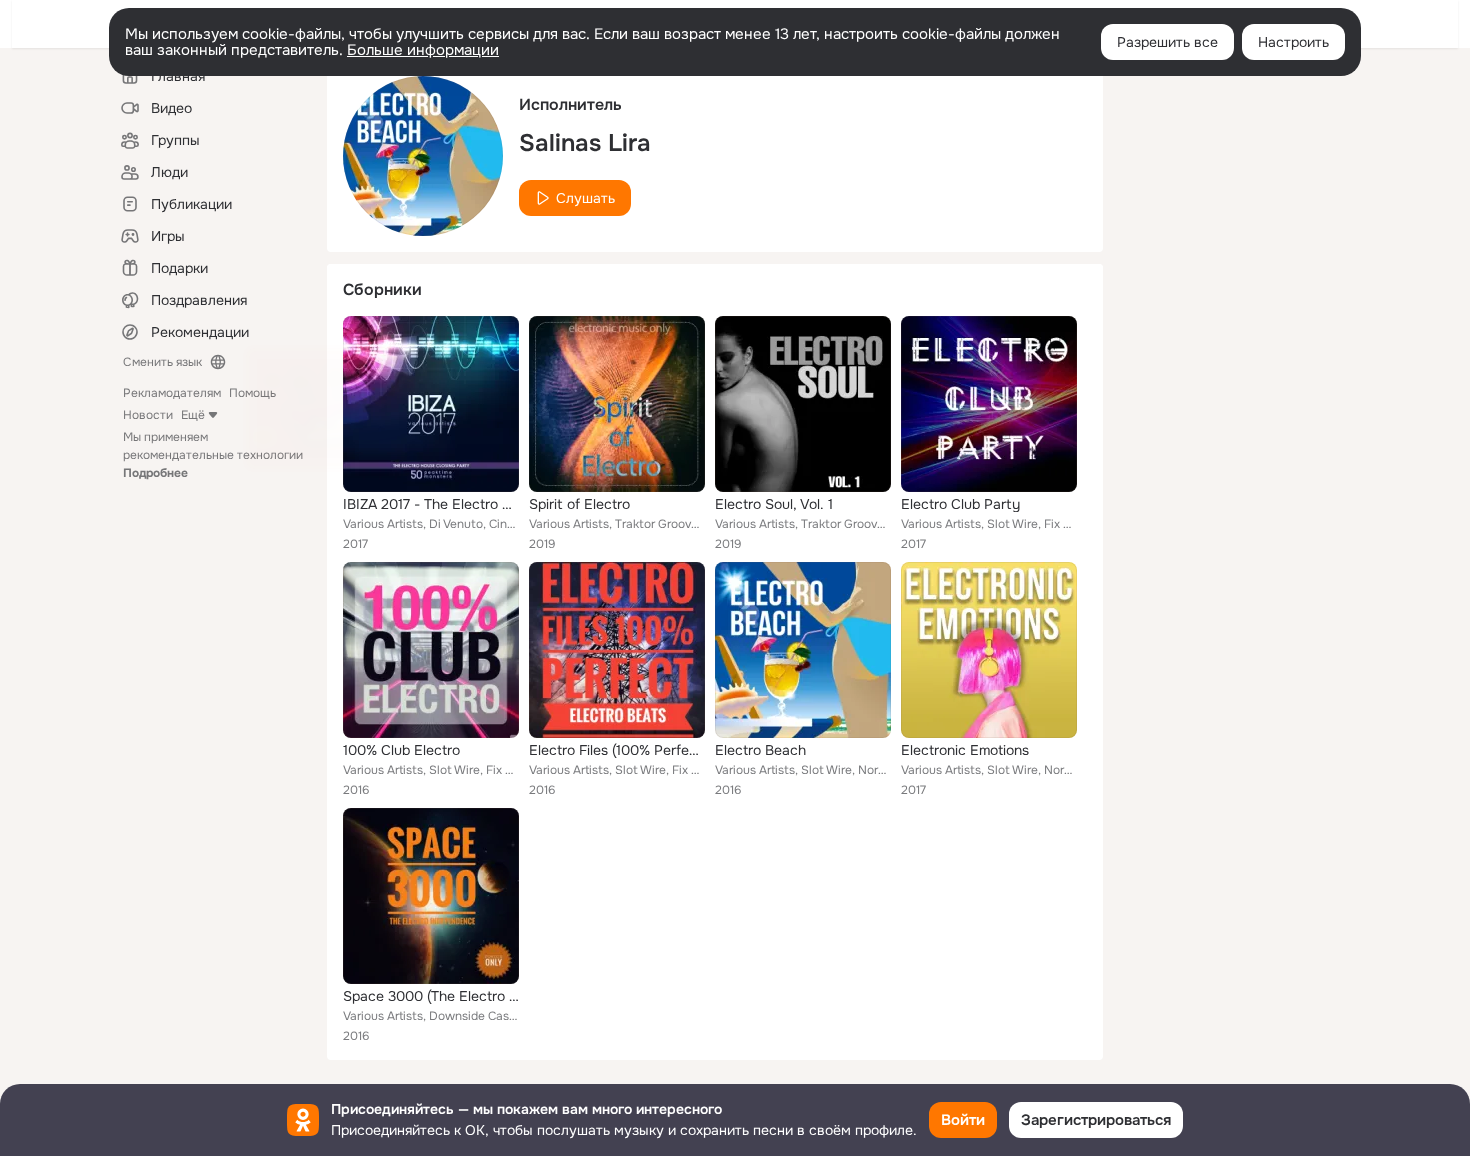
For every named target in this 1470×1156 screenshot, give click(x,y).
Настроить (1293, 42)
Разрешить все (1167, 42)
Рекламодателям (172, 393)
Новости (148, 415)
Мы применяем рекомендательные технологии (213, 455)
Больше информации (423, 50)
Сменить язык (162, 362)
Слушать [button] (585, 198)
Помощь (252, 393)
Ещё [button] (193, 415)
